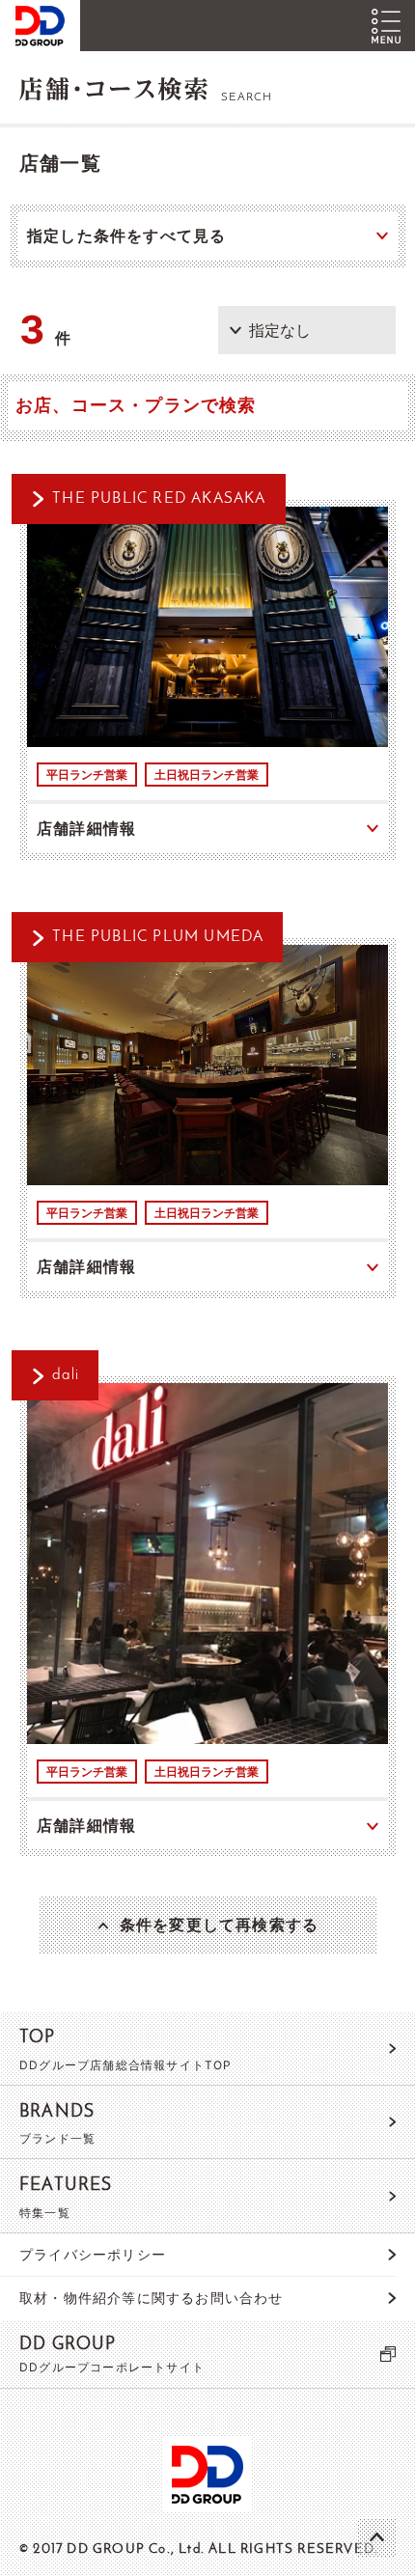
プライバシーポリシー (93, 2254)
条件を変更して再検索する (219, 1925)
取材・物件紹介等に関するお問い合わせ (152, 2298)
